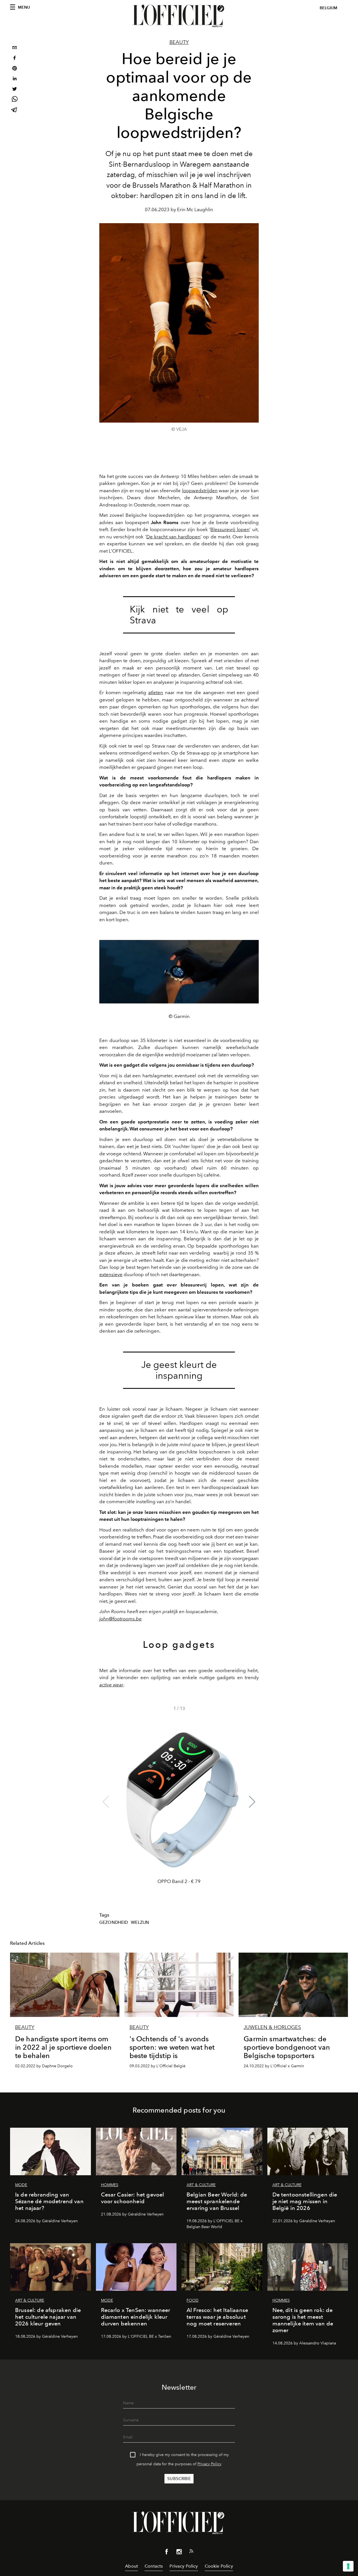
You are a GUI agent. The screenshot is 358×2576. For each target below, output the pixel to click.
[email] (15, 48)
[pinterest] (15, 69)
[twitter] (15, 90)
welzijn (140, 1922)
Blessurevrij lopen (230, 529)
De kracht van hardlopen (174, 537)
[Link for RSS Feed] (191, 2552)
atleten (156, 692)
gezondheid (114, 1922)
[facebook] (15, 59)
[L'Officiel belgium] (179, 16)
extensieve (111, 1274)
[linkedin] (15, 79)
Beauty (179, 42)
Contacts (154, 2566)
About (131, 2566)
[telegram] (15, 110)
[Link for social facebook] (167, 2553)
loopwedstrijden (200, 491)
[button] (252, 1802)
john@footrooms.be (121, 1619)
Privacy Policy (209, 2464)
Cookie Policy (219, 2566)
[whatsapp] (15, 100)
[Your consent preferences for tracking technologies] (348, 2566)
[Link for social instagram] (179, 2553)
